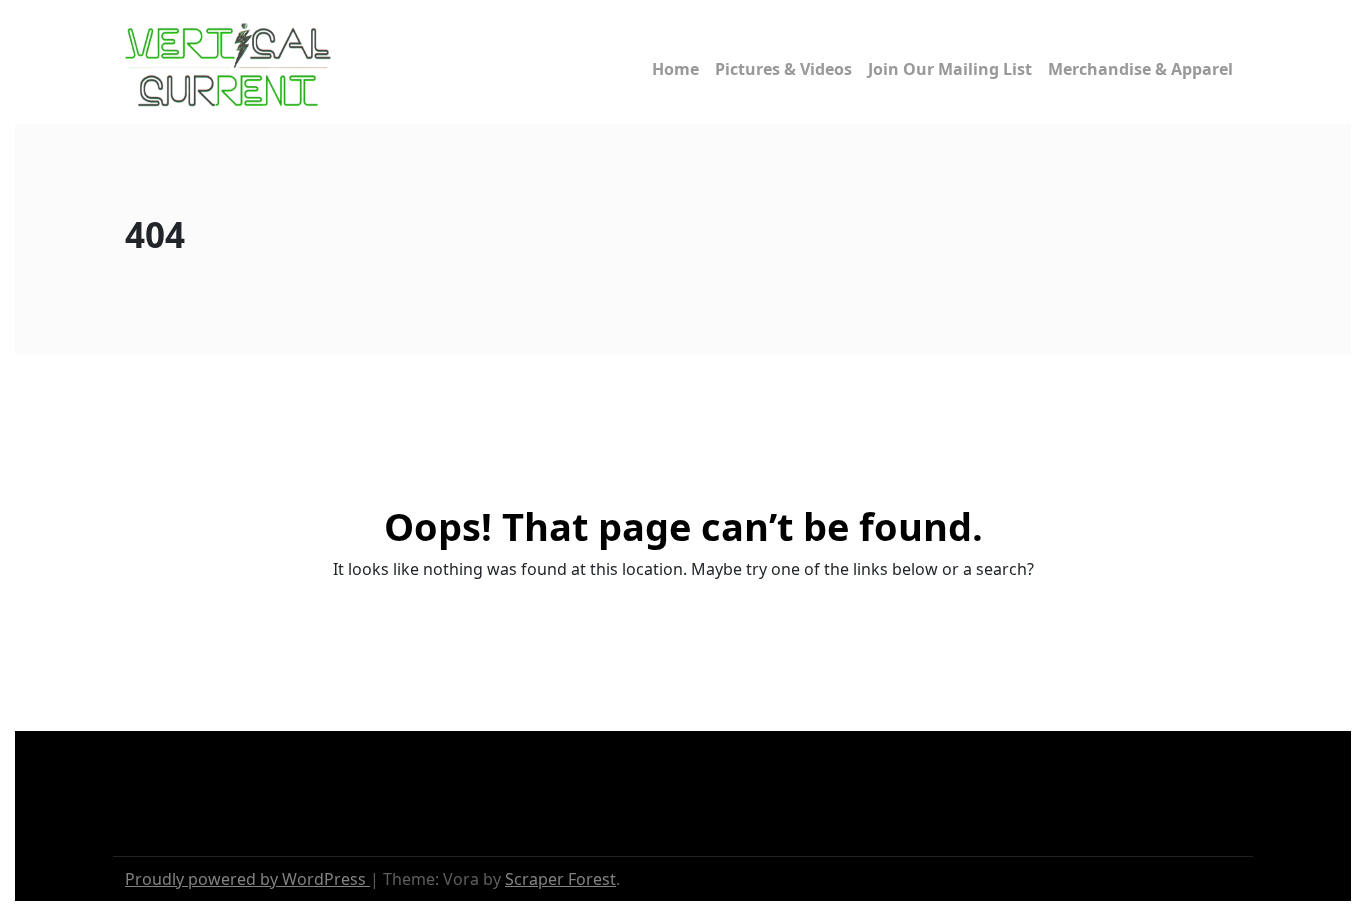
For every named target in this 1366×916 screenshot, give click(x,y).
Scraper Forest (560, 879)
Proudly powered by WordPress (247, 879)
